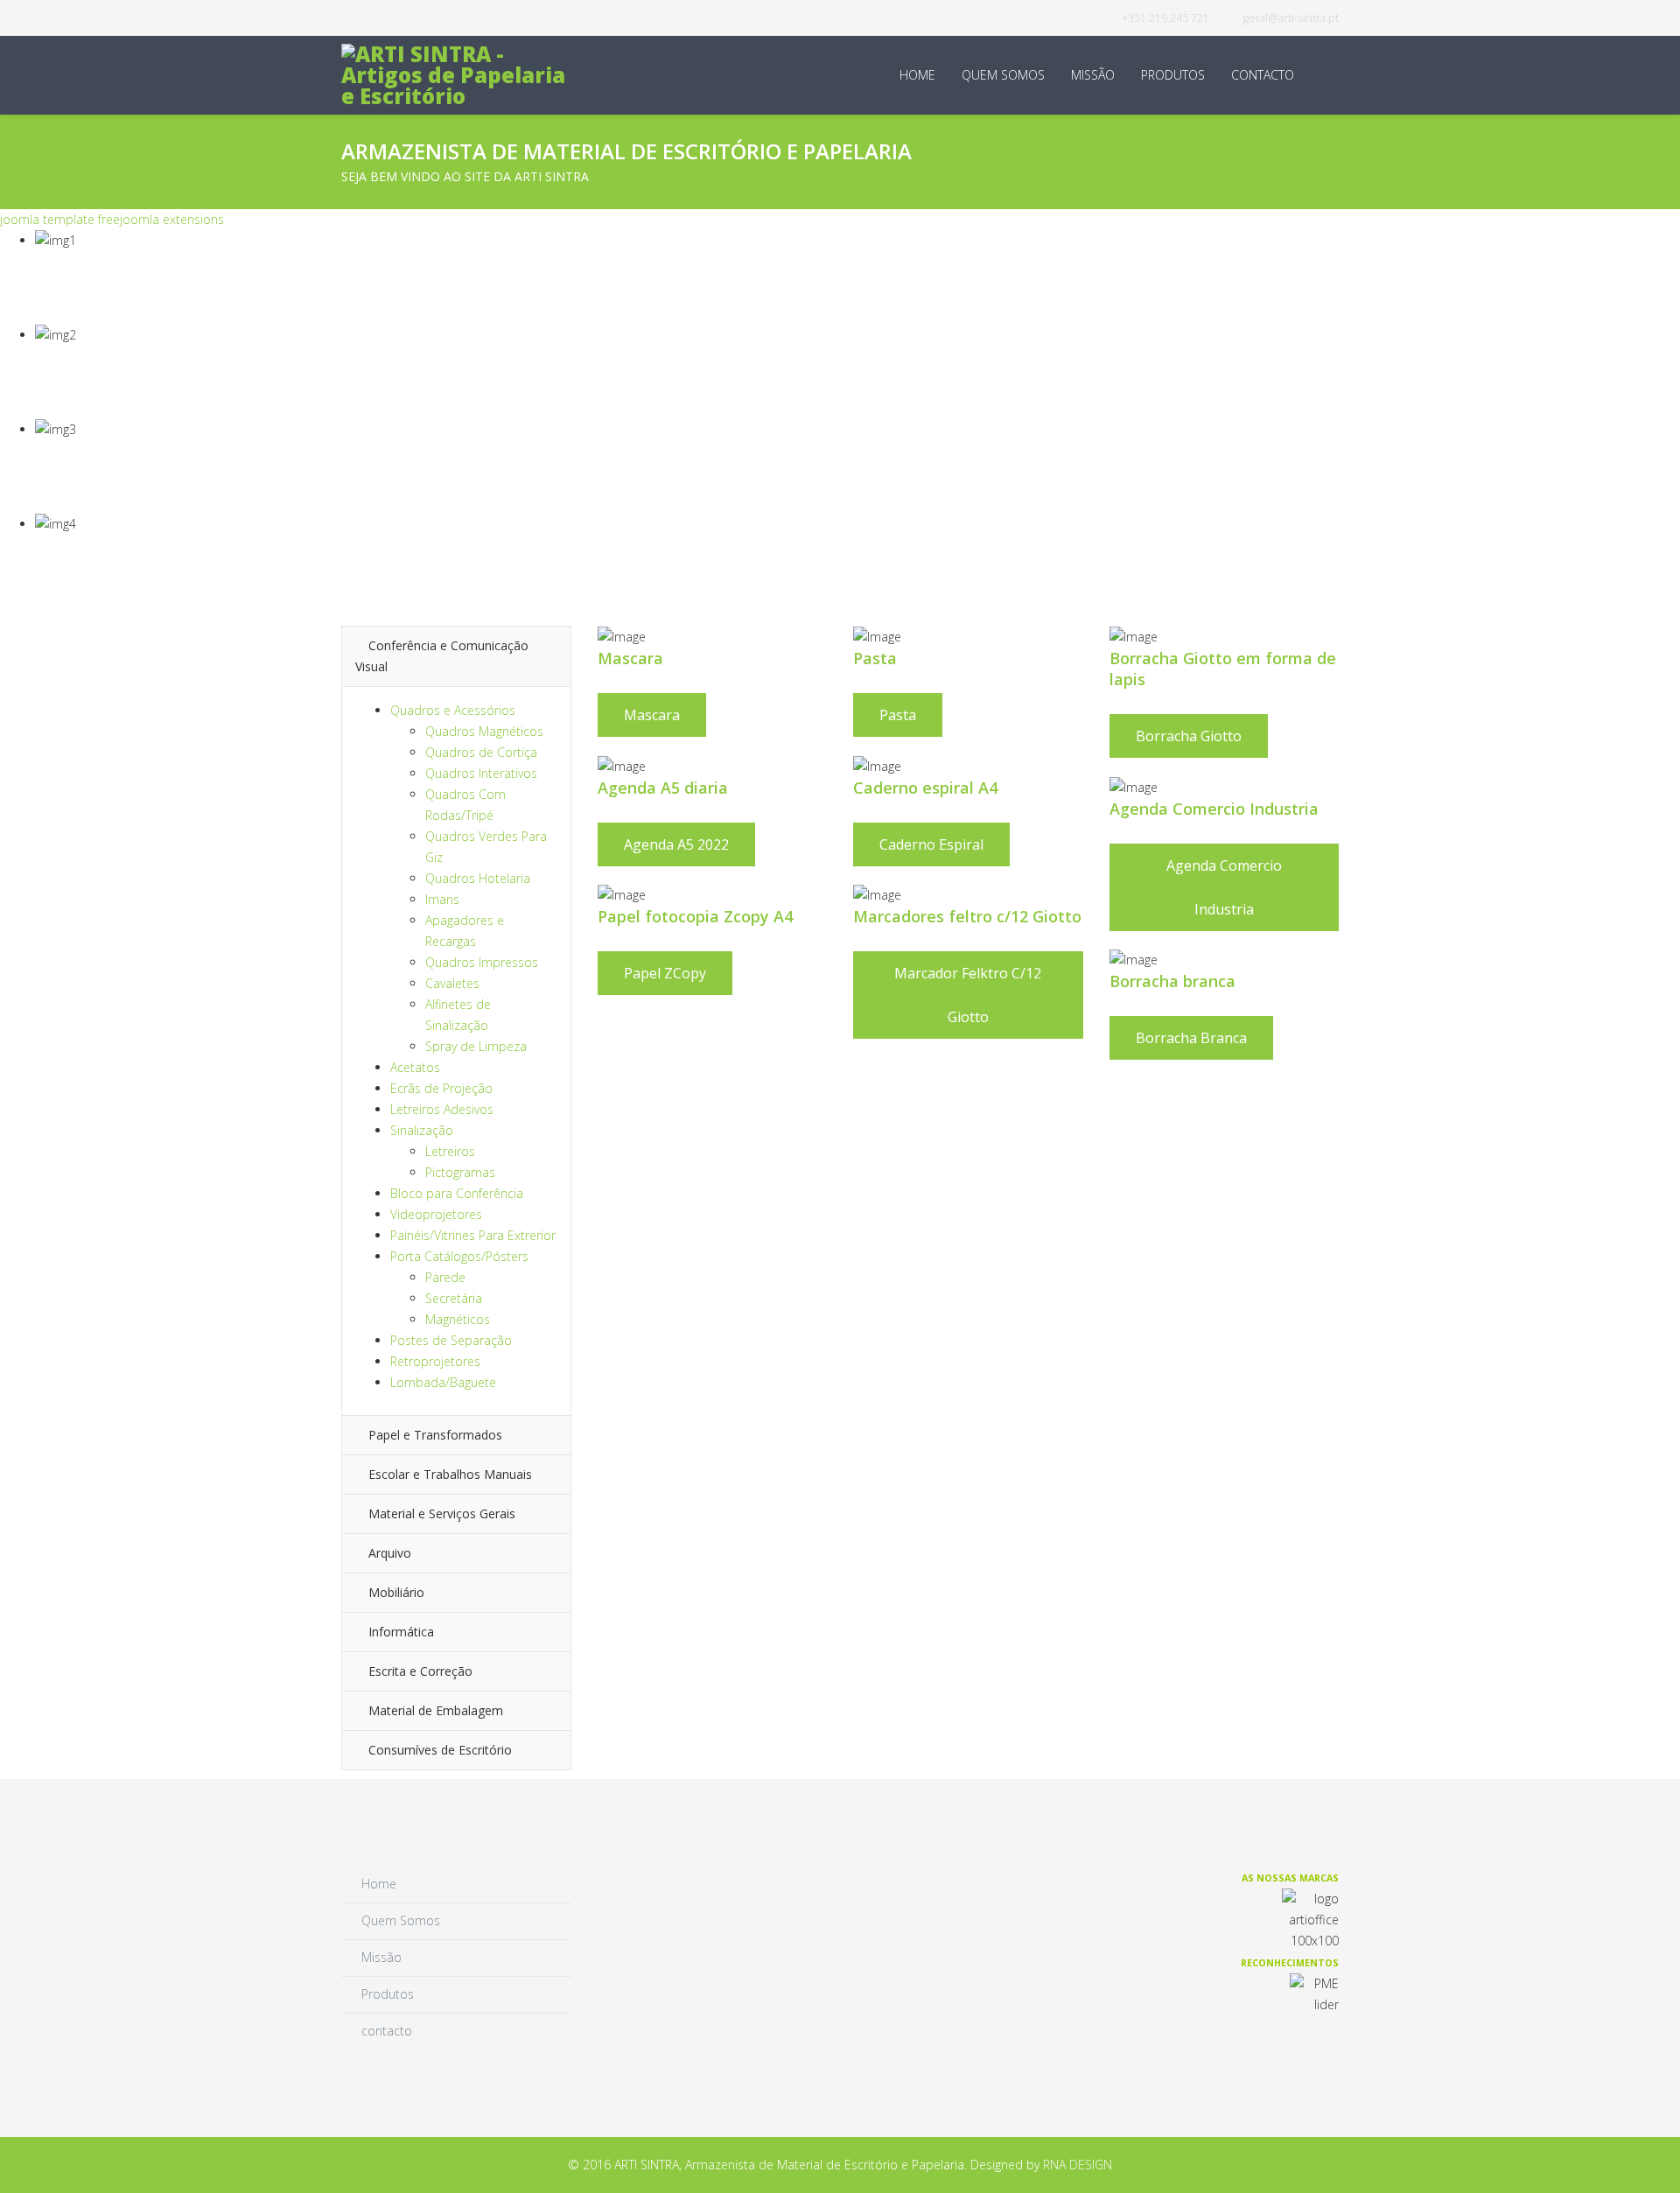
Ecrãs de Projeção (441, 1088)
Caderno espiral (931, 844)
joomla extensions (172, 219)
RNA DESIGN (1078, 2165)
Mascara (652, 715)
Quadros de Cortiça (481, 752)
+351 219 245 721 (1165, 18)
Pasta (898, 715)
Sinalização (422, 1130)
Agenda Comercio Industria (1224, 887)
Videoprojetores (436, 1214)
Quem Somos (1003, 75)
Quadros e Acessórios (453, 710)
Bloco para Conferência (457, 1193)
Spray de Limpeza (476, 1046)
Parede (445, 1277)
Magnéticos (458, 1319)
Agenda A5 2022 (676, 844)
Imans (442, 899)
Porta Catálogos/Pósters (459, 1256)
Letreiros (450, 1151)
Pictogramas (460, 1172)
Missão (1093, 75)
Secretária (454, 1298)
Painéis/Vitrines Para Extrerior (473, 1235)
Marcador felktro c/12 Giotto (968, 995)
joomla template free (60, 219)
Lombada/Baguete (443, 1382)
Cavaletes (452, 983)
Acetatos (415, 1067)
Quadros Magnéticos (484, 731)
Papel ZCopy (665, 973)
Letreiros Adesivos (442, 1109)
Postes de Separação (451, 1340)
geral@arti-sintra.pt (1291, 18)
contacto (1263, 75)
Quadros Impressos (482, 962)
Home (917, 75)
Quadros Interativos (481, 773)
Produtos (1173, 75)
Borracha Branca (1191, 1038)
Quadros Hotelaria (478, 878)
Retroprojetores (435, 1361)
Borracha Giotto (1189, 736)
